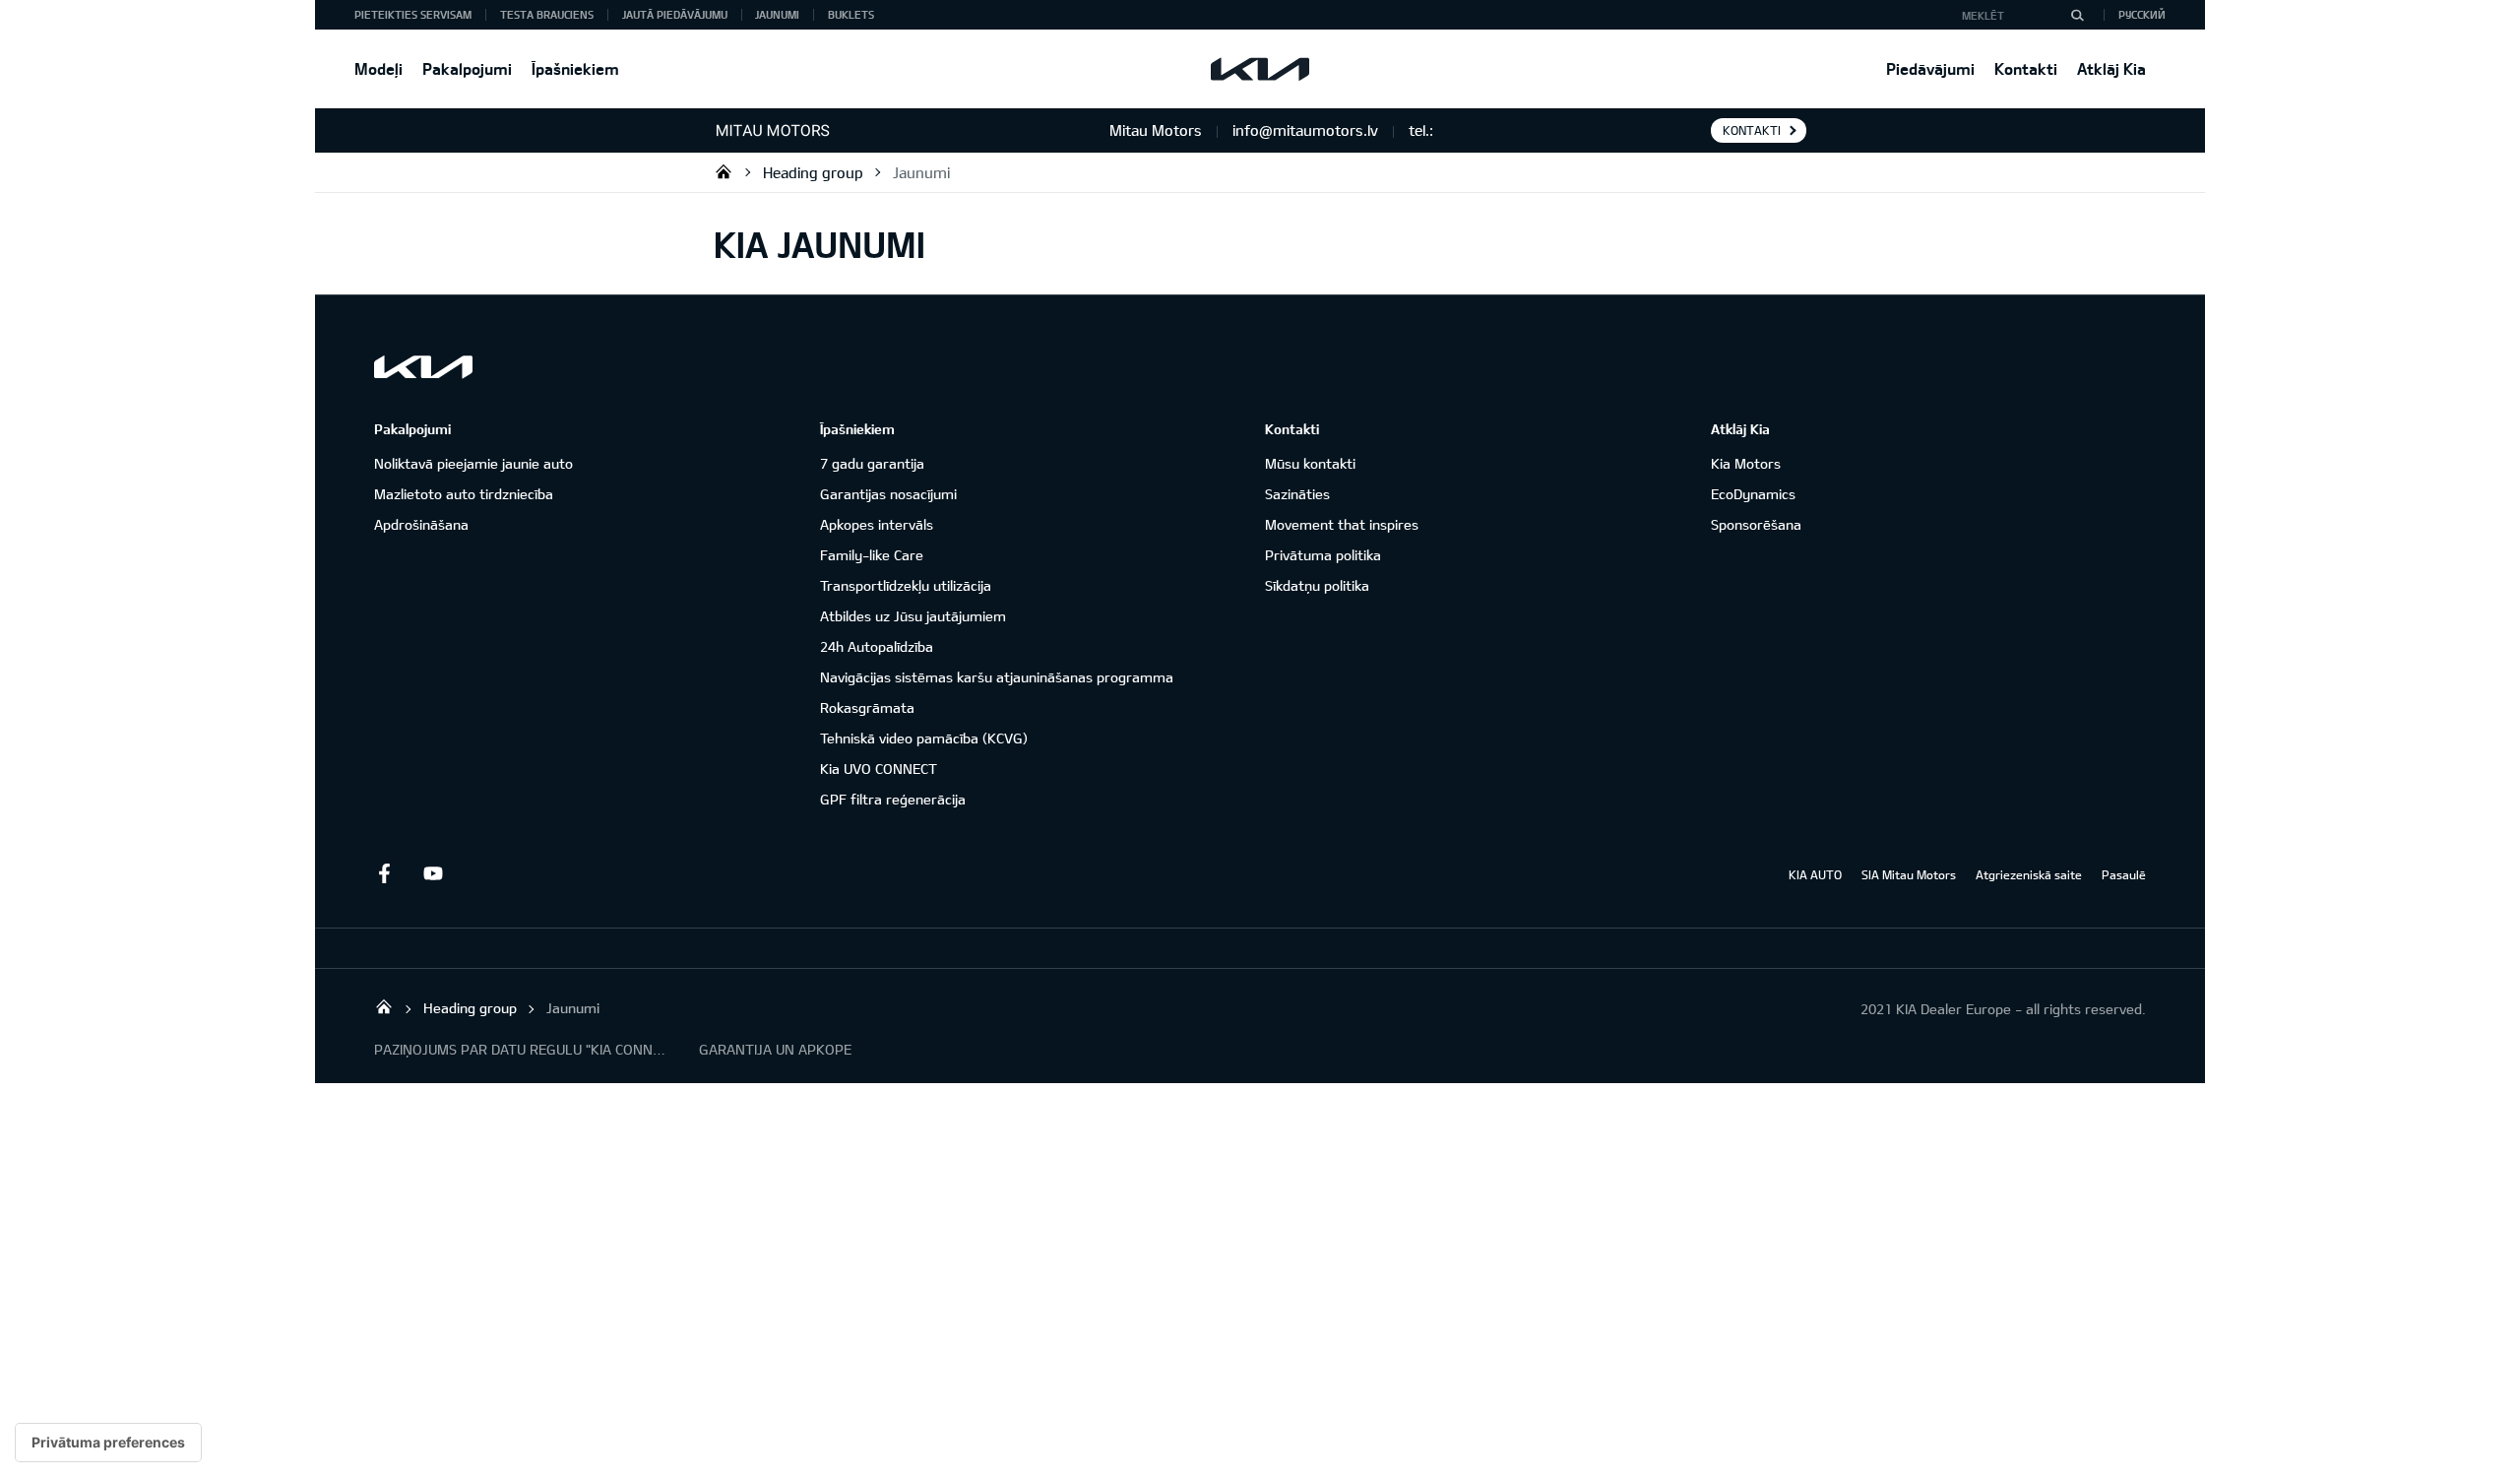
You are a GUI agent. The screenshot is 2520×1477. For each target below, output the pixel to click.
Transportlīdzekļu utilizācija (906, 585)
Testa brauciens (547, 14)
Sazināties (1297, 494)
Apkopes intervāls (877, 524)
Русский (2142, 14)
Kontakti (2026, 68)
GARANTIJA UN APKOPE (775, 1049)
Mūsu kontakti (1310, 463)
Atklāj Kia (2111, 68)
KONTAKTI (1752, 130)
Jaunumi (777, 14)
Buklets (851, 14)
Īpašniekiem (575, 68)
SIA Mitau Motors (1909, 874)
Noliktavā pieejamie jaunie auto (473, 463)
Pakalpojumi (467, 68)
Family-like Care (872, 555)
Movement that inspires (1342, 524)
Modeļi (378, 68)
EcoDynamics (1753, 494)
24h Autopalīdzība (877, 646)
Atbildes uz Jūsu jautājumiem (913, 616)
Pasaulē (2124, 874)
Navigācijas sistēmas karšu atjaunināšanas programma (997, 677)
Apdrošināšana (421, 524)
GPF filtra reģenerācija (893, 799)
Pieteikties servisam (413, 14)
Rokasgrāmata (867, 707)
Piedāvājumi (1930, 68)
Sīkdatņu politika (1317, 585)
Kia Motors (1746, 463)
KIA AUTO (1815, 874)
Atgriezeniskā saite (2029, 874)
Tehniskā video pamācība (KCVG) (924, 738)
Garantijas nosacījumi (888, 494)
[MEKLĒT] (2077, 15)
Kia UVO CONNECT (879, 769)
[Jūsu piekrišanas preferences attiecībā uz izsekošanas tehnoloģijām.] (108, 1443)
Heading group (813, 172)
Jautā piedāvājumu (675, 14)
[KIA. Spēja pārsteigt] (423, 367)
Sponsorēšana (1756, 524)
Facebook (384, 873)
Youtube (433, 873)
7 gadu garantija (872, 463)
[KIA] (1260, 69)
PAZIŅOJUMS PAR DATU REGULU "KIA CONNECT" (522, 1049)
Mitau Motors (724, 171)
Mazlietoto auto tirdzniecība (464, 494)
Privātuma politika (1323, 555)
